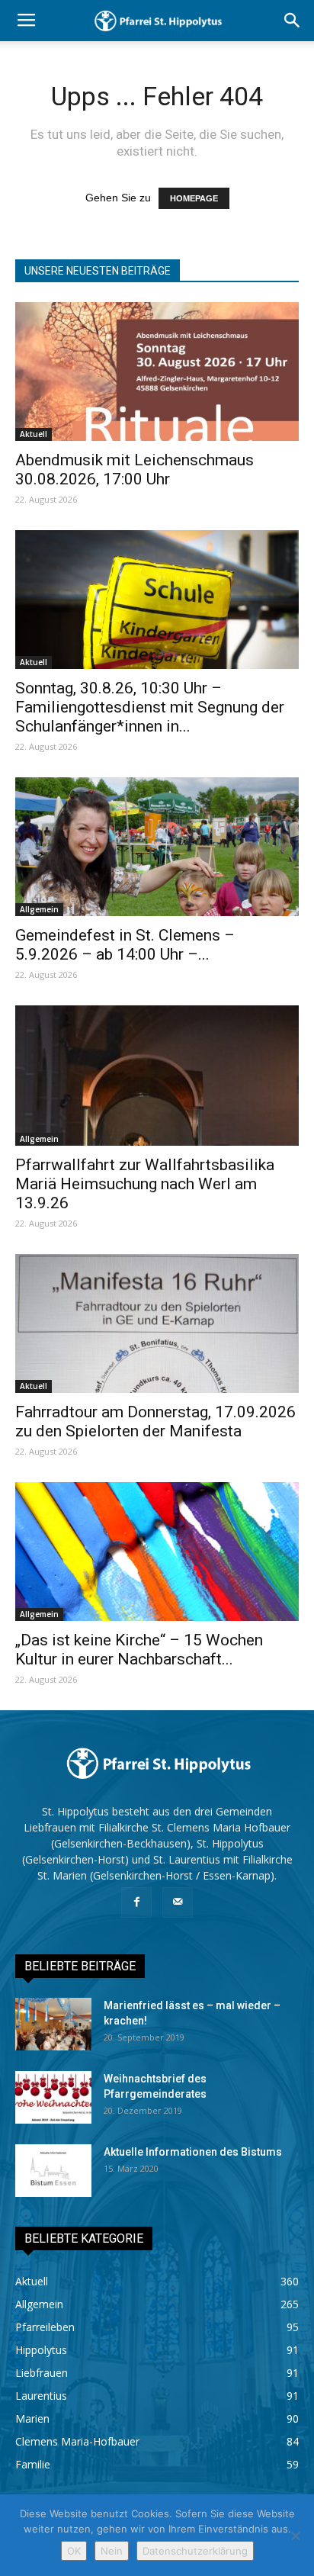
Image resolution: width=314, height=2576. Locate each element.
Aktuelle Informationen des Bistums (193, 2152)
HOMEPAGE (194, 198)
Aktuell (34, 434)
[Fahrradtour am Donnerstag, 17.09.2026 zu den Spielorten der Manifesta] (157, 1323)
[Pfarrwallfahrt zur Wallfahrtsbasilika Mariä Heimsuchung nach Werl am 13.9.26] (157, 1076)
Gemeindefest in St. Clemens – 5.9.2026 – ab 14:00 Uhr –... (125, 945)
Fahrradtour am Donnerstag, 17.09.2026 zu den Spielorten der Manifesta (155, 1421)
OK (74, 2551)
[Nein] (295, 2536)
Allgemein (39, 909)
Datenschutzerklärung (195, 2551)
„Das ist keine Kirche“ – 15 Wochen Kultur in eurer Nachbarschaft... (139, 1650)
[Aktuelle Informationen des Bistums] (53, 2171)
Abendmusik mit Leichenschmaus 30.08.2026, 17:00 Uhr (135, 470)
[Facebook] (136, 1902)
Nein (112, 2551)
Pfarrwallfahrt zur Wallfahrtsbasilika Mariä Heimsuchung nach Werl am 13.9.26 (145, 1184)
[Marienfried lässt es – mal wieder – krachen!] (53, 2024)
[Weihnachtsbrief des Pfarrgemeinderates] (53, 2097)
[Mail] (178, 1902)
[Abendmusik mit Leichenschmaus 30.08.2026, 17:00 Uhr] (157, 371)
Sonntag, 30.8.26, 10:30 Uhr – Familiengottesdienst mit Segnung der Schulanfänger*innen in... (150, 707)
